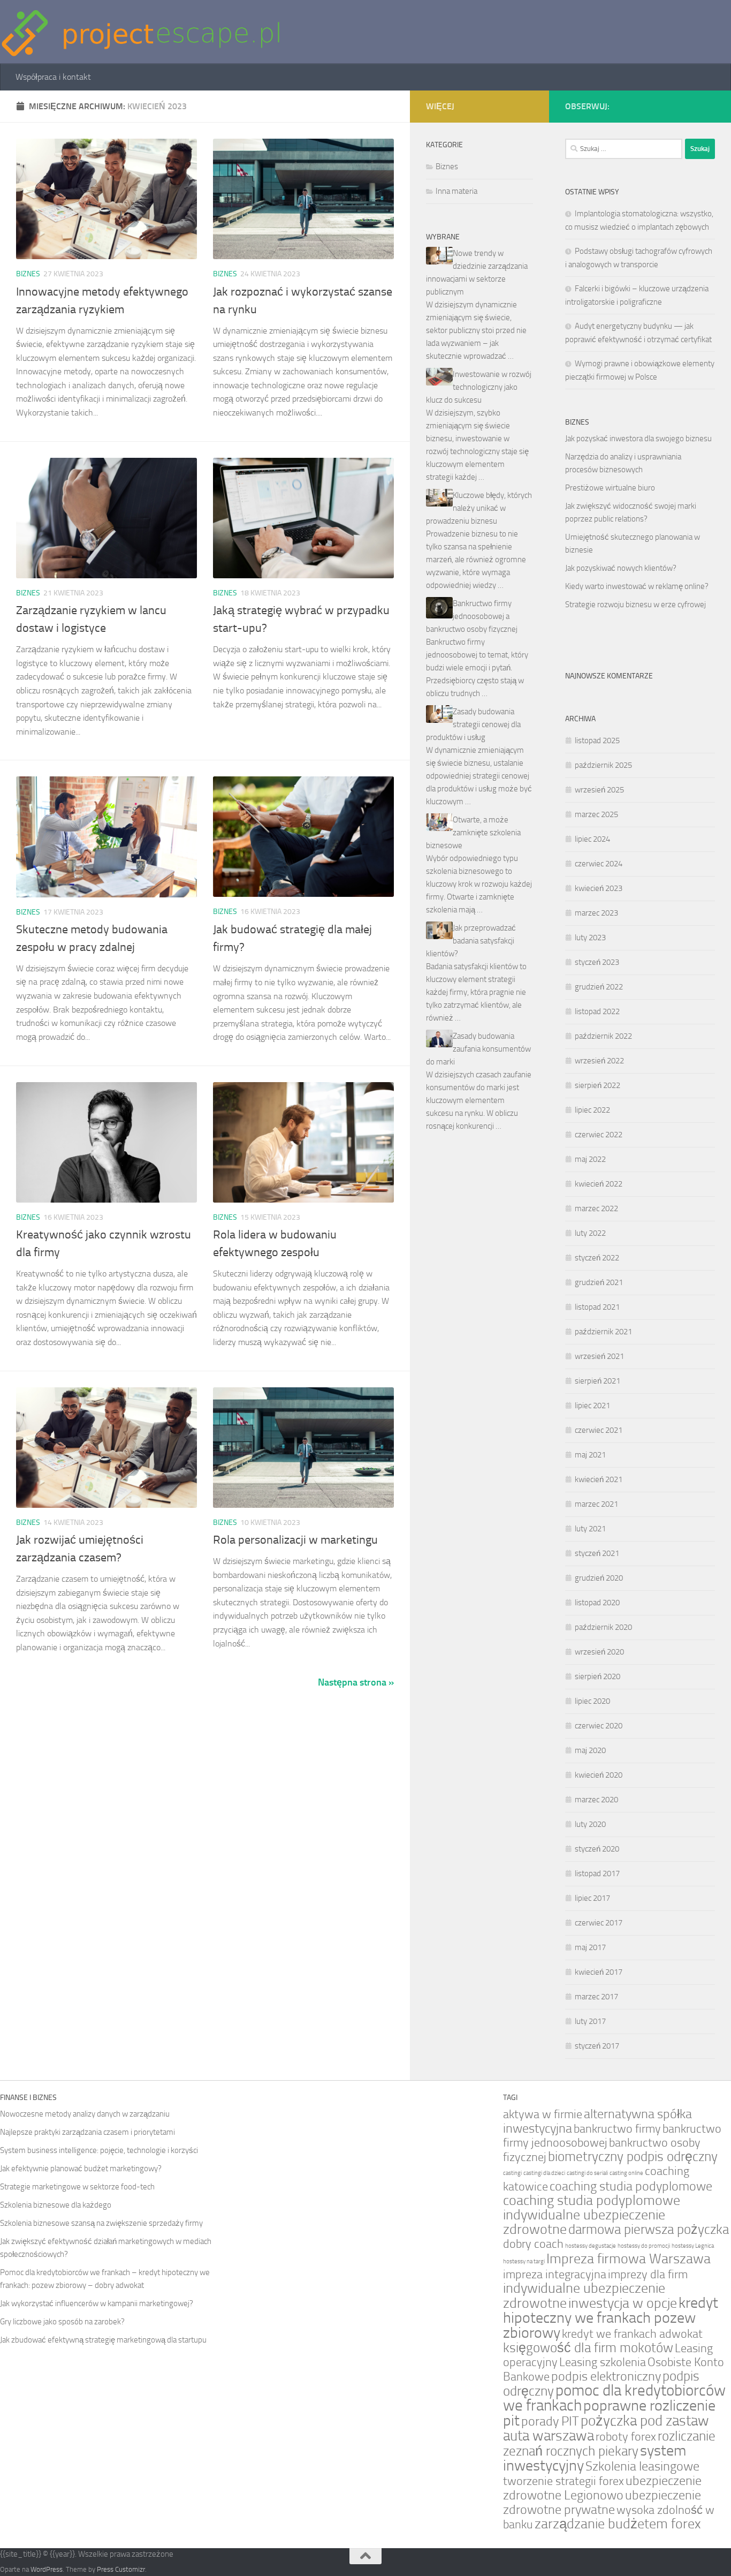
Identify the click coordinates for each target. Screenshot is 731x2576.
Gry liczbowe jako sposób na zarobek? (62, 2322)
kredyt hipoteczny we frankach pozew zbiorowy (611, 2318)
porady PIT (550, 2421)
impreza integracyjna (555, 2274)
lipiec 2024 (592, 839)
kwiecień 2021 (599, 1479)
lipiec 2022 (592, 1110)
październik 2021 (603, 1332)
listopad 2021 (597, 1307)
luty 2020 (590, 1824)
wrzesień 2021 (599, 1356)
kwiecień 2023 (599, 888)
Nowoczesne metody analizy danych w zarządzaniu (85, 2114)
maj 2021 (590, 1455)
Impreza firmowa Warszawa (629, 2259)
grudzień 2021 (599, 1282)
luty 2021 (590, 1529)
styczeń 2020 (597, 1849)
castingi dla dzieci (544, 2173)
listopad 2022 (597, 1011)
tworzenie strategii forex (564, 2481)
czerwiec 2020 (599, 1726)
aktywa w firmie (543, 2114)
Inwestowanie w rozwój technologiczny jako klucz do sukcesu (479, 387)
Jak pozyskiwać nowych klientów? (621, 568)
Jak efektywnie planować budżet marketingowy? (81, 2169)
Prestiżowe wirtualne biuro (610, 488)
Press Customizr (121, 2569)
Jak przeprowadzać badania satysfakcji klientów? (471, 941)
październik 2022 (603, 1036)
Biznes (28, 274)
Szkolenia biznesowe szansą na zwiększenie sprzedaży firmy (101, 2223)
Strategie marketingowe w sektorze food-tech (77, 2187)
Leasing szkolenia (603, 2362)
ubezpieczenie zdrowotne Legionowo (602, 2488)
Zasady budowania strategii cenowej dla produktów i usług (473, 724)
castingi (512, 2173)
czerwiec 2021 (599, 1430)
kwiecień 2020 (599, 1775)
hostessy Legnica (693, 2246)
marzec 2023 (596, 913)
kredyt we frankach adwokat (632, 2334)
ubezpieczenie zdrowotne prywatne (602, 2502)
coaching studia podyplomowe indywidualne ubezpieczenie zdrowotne (592, 2215)
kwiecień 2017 (599, 1972)
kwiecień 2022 (599, 1184)
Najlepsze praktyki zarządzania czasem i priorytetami (87, 2132)
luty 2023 (590, 938)
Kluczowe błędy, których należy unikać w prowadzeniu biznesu (479, 508)
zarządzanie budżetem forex (618, 2524)
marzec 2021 (596, 1504)
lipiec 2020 (592, 1701)
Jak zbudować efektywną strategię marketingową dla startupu (103, 2340)
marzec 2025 (596, 814)
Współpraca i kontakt (53, 77)
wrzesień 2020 (599, 1652)
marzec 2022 (596, 1208)
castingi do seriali (587, 2173)
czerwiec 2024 (599, 864)
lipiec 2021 (592, 1406)
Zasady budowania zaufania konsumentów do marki (478, 1049)
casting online (626, 2173)
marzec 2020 (596, 1800)
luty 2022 (590, 1233)
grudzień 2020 (599, 1578)
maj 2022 (590, 1159)
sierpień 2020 (597, 1676)
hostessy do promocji (644, 2246)
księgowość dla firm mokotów (588, 2348)
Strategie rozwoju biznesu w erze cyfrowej (635, 605)
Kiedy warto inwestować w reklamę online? (637, 586)
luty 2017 (590, 2021)
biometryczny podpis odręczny (633, 2156)
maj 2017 (590, 1947)
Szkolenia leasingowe (642, 2466)
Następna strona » (356, 1682)
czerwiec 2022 (599, 1135)
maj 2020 (590, 1750)
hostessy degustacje (591, 2246)
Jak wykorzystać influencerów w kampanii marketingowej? (97, 2303)
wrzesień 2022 (599, 1061)
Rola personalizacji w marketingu (295, 1540)
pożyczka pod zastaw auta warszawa (606, 2428)
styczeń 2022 (597, 1258)
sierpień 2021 (597, 1381)
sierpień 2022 (597, 1085)
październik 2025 (603, 765)
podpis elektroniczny (606, 2376)
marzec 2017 (596, 1997)
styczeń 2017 (597, 2046)
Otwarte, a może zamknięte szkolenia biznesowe (473, 833)
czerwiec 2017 (599, 1923)
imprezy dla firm (648, 2274)
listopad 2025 (597, 741)
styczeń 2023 (597, 962)
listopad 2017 (597, 1874)
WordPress (47, 2569)
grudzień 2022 (599, 987)
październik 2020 (603, 1627)
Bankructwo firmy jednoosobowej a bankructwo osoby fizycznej (472, 616)
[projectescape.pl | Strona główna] (141, 32)
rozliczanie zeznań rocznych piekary (609, 2443)
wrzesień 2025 (599, 790)
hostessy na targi (524, 2261)
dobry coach (533, 2244)
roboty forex (626, 2437)
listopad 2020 (597, 1603)
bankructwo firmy (617, 2129)
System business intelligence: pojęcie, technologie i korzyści (99, 2150)
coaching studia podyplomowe (631, 2186)
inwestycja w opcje (623, 2303)
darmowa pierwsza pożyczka (649, 2229)
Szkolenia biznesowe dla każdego (56, 2205)
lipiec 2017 (592, 1898)
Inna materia (456, 191)
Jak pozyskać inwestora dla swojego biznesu (638, 439)
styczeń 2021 (597, 1553)
